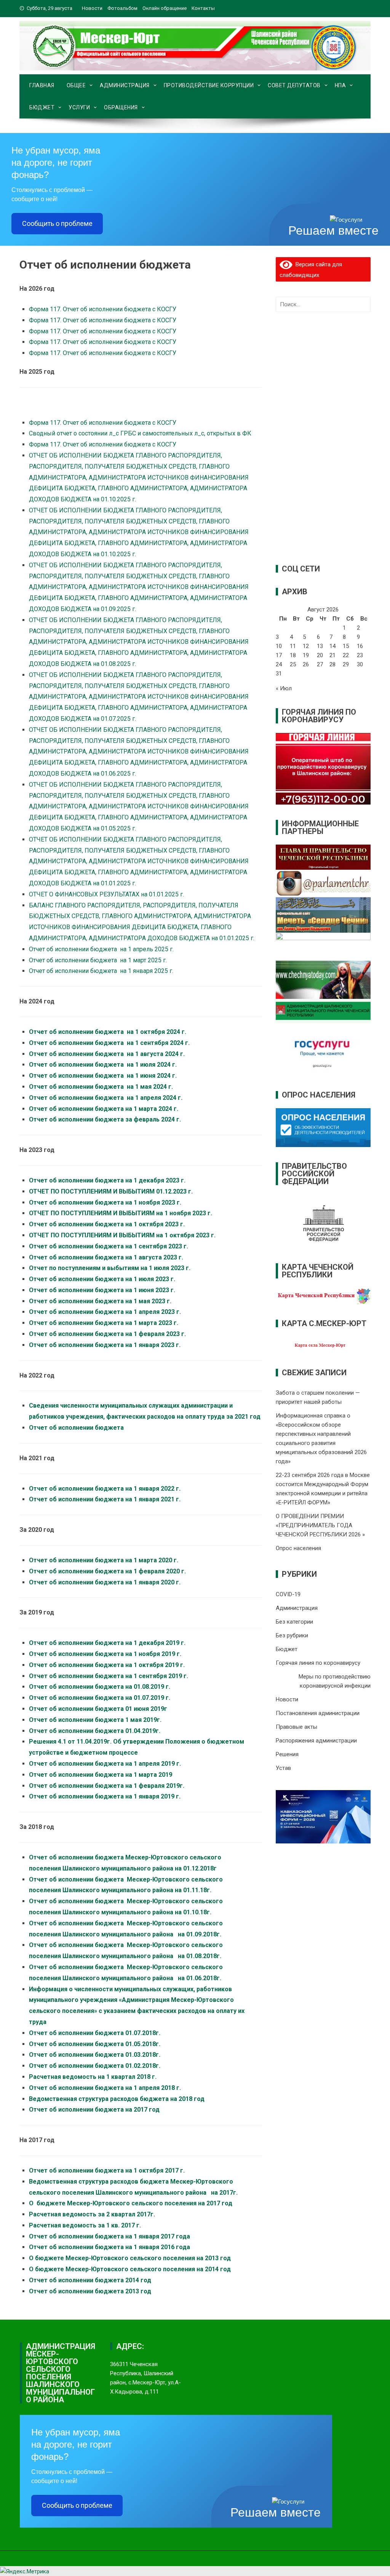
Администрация (125, 85)
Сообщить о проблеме (57, 223)
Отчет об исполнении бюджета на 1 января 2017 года (109, 2236)
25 (293, 664)
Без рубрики (292, 1635)
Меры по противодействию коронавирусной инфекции (335, 1681)
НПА (340, 85)
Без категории (294, 1622)
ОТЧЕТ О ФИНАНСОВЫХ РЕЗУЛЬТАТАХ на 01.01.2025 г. (107, 894)
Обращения (121, 107)
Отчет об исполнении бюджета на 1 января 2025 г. (102, 971)
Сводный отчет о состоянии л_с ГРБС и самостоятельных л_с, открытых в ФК (140, 433)
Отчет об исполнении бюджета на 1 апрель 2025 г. (102, 949)
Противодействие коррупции (209, 85)
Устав (283, 1768)
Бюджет (42, 107)
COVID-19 (288, 1594)
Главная (42, 85)
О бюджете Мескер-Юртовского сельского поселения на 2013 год (130, 2258)
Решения (287, 1754)
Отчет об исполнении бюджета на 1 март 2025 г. (99, 960)
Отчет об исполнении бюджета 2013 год (90, 2291)
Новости (92, 8)
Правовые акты (296, 1727)
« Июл (284, 688)
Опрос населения (298, 1548)
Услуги (79, 107)
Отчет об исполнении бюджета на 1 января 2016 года (109, 2247)
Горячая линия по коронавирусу (318, 1663)
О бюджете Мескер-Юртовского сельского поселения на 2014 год (130, 2269)
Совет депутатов (294, 85)
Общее (76, 85)
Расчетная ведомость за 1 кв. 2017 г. (85, 2225)
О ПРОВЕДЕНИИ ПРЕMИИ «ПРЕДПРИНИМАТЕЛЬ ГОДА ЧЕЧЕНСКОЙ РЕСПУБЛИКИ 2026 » (320, 1525)
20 (320, 655)
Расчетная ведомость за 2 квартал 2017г (91, 2214)
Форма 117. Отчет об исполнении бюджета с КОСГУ (103, 309)
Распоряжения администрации (316, 1741)
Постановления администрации (318, 1713)
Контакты (203, 8)
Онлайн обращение (165, 8)
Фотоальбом (122, 8)
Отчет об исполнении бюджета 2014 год (90, 2280)
